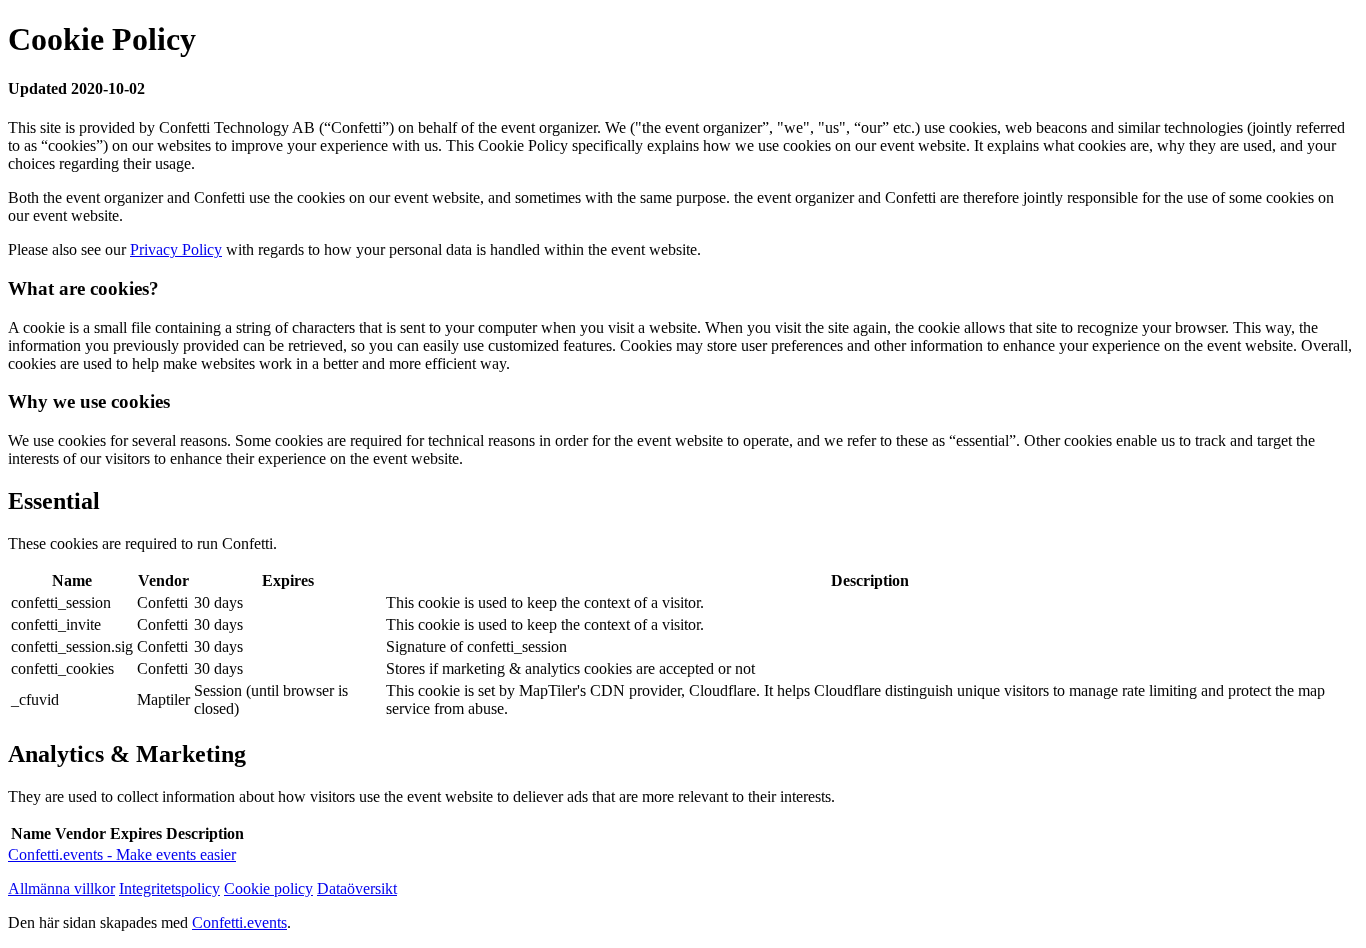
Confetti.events (239, 922)
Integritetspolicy (169, 888)
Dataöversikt (357, 888)
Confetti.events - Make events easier (122, 854)
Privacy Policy (176, 249)
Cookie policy (268, 888)
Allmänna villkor (61, 888)
